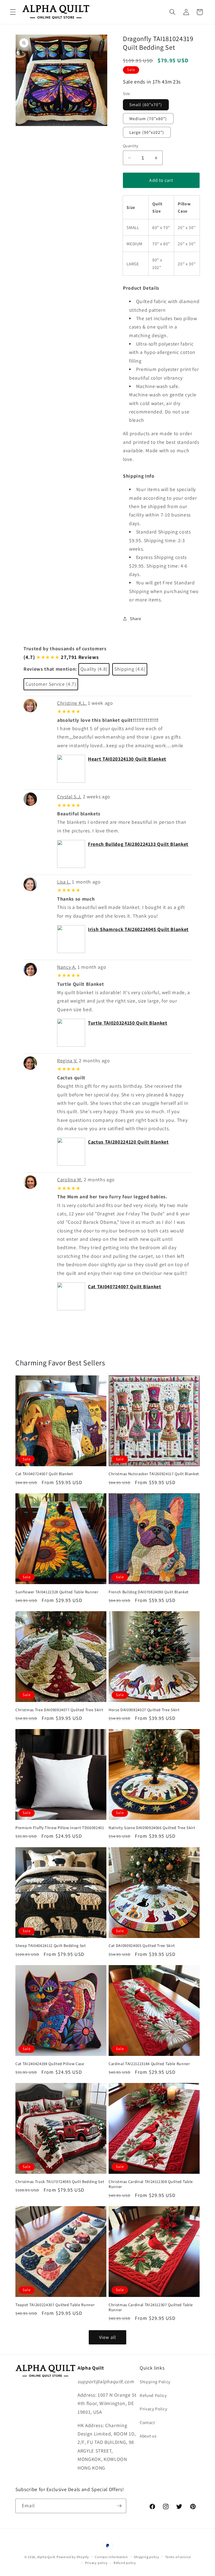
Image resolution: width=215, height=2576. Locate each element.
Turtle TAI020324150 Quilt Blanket (128, 1023)
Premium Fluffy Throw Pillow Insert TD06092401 (60, 1828)
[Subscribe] (119, 2506)
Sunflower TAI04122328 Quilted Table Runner (57, 1592)
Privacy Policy (153, 2409)
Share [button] (135, 618)
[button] (13, 12)
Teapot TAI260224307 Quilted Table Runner (55, 2305)
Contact (147, 2422)
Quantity (131, 146)
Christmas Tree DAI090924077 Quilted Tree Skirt (59, 1710)
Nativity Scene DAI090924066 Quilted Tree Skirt (152, 1828)
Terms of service (178, 2557)
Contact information (111, 2557)
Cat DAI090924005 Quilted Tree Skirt (142, 1946)
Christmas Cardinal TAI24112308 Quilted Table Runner (151, 2184)
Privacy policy (96, 2563)
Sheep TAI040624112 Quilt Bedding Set (51, 1946)
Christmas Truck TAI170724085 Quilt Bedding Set (60, 2182)
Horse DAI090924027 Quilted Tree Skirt (144, 1710)
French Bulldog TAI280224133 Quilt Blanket (138, 844)
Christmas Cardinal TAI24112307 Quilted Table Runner (151, 2307)
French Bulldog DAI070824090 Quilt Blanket (149, 1592)
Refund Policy (153, 2395)
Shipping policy (147, 2557)
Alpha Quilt (46, 2557)
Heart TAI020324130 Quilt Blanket (127, 759)
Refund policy (125, 2563)
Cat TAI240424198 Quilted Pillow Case (50, 2064)
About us (148, 2436)
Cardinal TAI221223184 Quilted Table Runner (149, 2064)
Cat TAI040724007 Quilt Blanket (125, 1286)
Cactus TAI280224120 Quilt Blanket (128, 1142)
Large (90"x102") (147, 132)
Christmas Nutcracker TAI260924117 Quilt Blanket (154, 1474)
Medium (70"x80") (148, 118)
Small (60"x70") (146, 104)
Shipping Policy (155, 2382)
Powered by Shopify (73, 2557)
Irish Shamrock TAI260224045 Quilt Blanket (138, 929)
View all (107, 2337)
